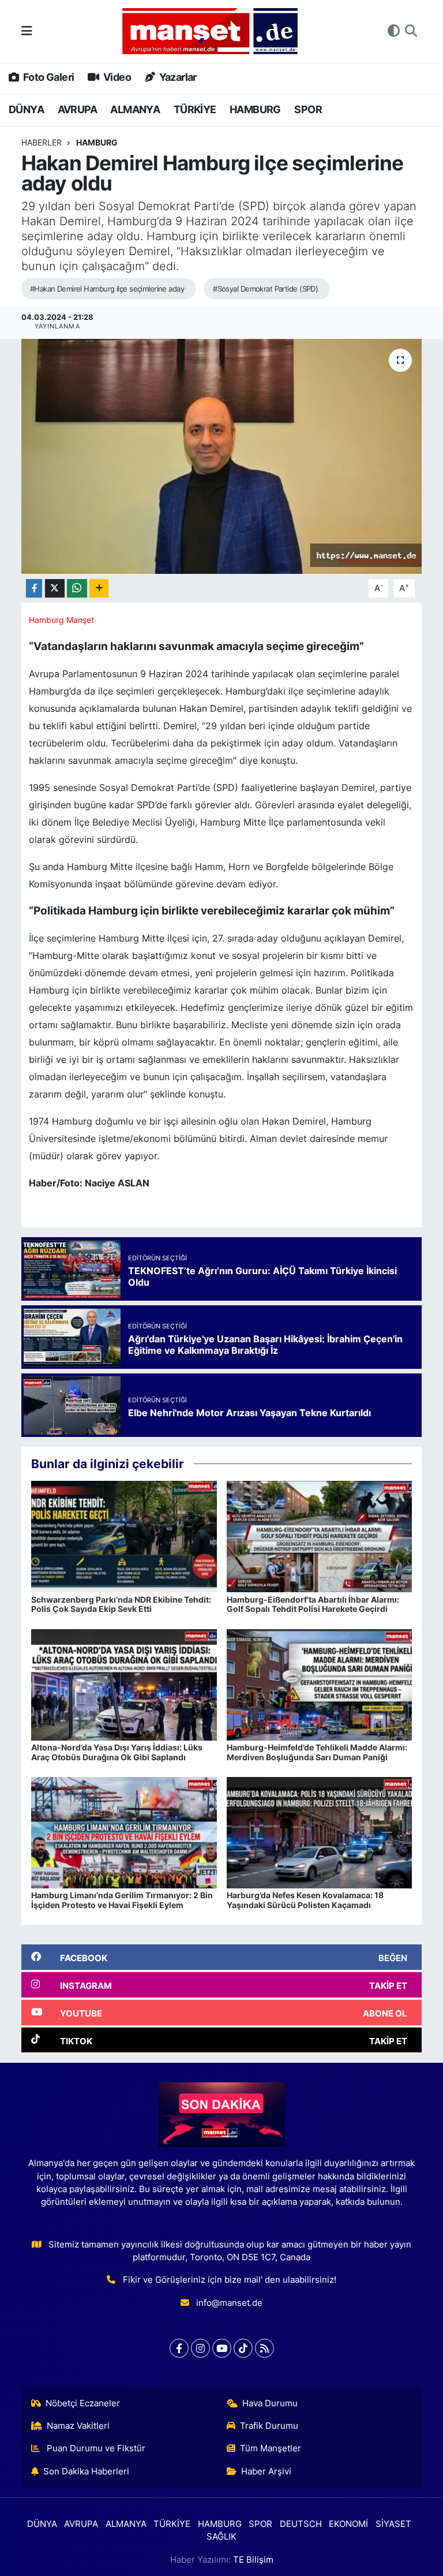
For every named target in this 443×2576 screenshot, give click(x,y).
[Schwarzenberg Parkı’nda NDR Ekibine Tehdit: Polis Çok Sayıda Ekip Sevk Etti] (124, 1536)
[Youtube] (222, 2348)
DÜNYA (26, 109)
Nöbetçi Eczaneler (83, 2403)
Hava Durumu (270, 2403)
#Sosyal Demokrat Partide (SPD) (265, 289)
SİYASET (393, 2524)
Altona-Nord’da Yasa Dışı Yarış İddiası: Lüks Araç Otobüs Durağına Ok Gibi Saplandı (117, 1752)
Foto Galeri (48, 77)
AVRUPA (77, 109)
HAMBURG (255, 109)
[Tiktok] (243, 2348)
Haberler (42, 142)
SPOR (308, 109)
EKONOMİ (348, 2524)
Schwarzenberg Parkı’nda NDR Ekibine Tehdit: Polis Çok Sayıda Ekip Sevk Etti (121, 1604)
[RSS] (264, 2348)
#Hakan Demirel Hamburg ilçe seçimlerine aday (107, 289)
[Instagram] (200, 2348)
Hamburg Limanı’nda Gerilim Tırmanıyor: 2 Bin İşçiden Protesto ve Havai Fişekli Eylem (122, 1900)
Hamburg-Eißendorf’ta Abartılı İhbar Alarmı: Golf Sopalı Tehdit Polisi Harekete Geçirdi (313, 1604)
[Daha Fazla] (99, 589)
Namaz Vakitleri (78, 2426)
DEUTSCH (301, 2524)
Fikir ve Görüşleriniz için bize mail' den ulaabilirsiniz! (230, 2280)
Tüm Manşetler (271, 2448)
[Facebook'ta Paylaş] (34, 589)
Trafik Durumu (269, 2426)
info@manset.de (229, 2303)
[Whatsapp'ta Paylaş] (77, 589)
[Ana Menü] (27, 31)
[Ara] (411, 31)
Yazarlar (177, 77)
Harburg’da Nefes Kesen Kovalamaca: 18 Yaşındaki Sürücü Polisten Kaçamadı (305, 1900)
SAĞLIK (221, 2537)
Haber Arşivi (266, 2472)
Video (116, 77)
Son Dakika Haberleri (86, 2472)
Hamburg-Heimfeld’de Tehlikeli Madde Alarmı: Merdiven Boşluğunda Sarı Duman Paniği (317, 1752)
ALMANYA (135, 109)
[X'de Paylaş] (55, 589)
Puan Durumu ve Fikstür (95, 2448)
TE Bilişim (253, 2560)
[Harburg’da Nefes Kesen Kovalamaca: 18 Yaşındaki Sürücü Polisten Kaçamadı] (320, 1832)
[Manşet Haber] (210, 31)
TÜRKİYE (195, 109)
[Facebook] (179, 2348)
